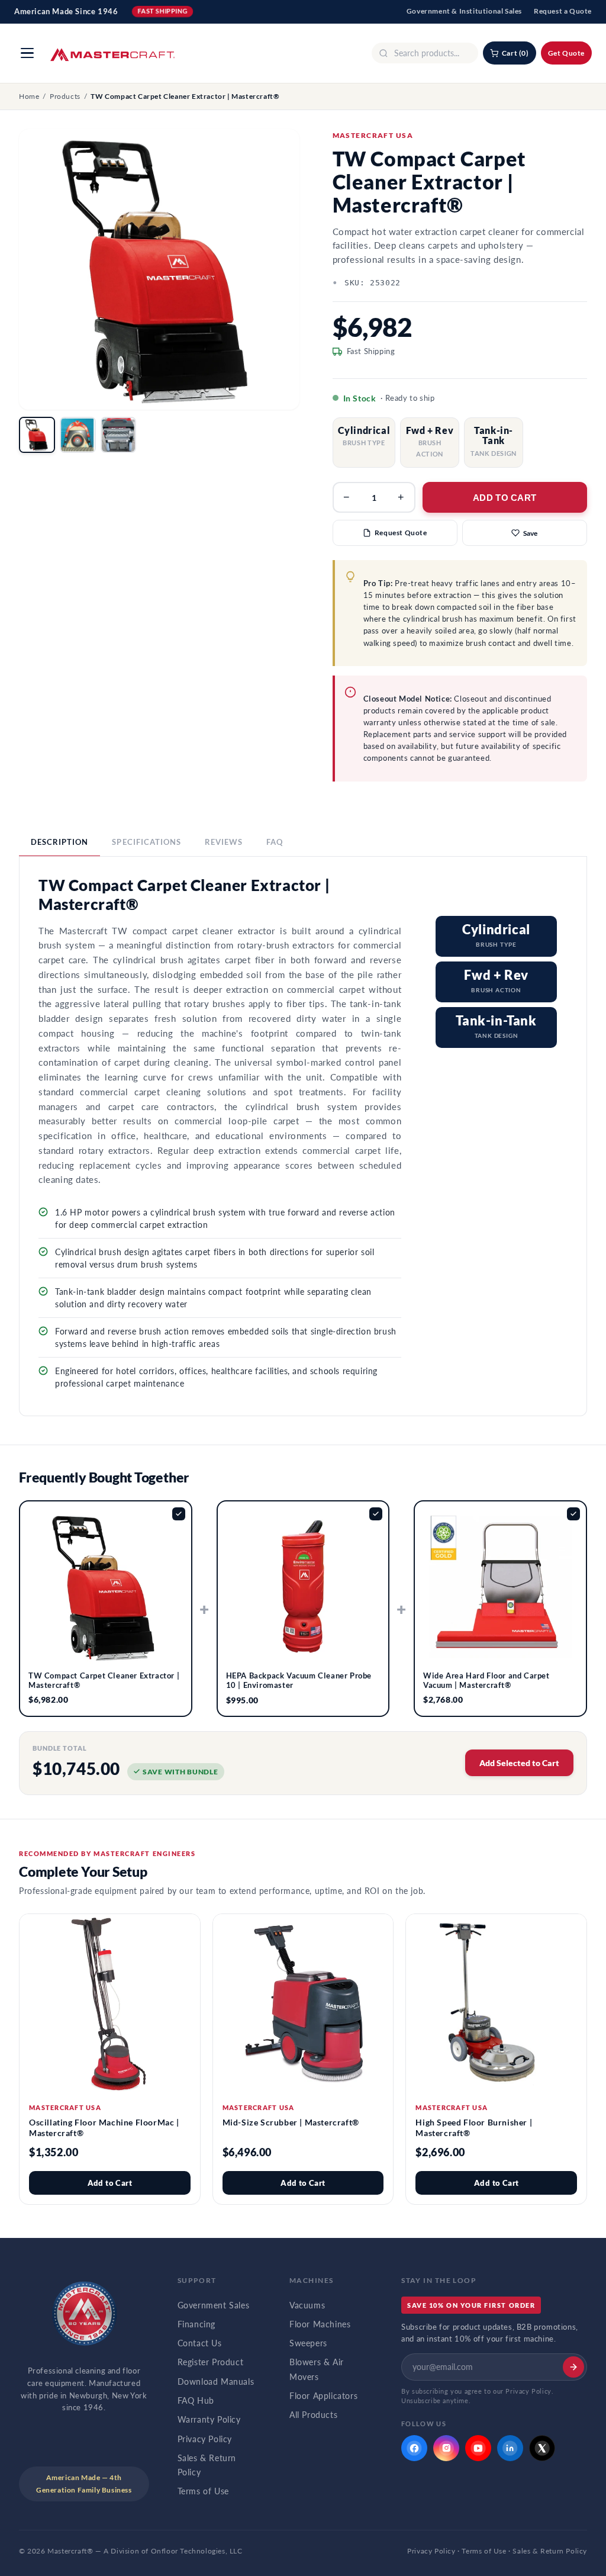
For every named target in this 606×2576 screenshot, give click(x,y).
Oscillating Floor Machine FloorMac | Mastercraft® (104, 2128)
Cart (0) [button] (515, 53)
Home (29, 96)
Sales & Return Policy (207, 2465)
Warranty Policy (209, 2420)
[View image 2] (78, 435)
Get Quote (566, 53)
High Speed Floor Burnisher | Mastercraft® (474, 2128)
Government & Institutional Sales (464, 11)
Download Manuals (216, 2382)
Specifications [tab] (146, 842)
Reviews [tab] (224, 842)
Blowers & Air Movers (317, 2369)
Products (65, 96)
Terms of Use (203, 2491)
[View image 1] (37, 435)
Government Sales (214, 2305)
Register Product (211, 2362)
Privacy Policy (205, 2439)
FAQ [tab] (275, 842)
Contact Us (200, 2343)
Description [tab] (59, 842)
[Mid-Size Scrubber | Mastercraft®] (303, 2004)
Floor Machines (320, 2324)
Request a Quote (563, 11)
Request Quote (401, 533)
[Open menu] (27, 53)
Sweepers (308, 2343)
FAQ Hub (196, 2401)
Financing (196, 2324)
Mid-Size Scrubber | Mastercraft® (291, 2122)
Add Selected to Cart (519, 1763)
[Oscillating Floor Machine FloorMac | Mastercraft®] (110, 2004)
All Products (313, 2415)
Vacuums (307, 2305)
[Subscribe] (573, 2367)
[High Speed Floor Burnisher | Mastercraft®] (496, 2004)
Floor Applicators (323, 2396)
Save (530, 533)
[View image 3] (119, 435)
